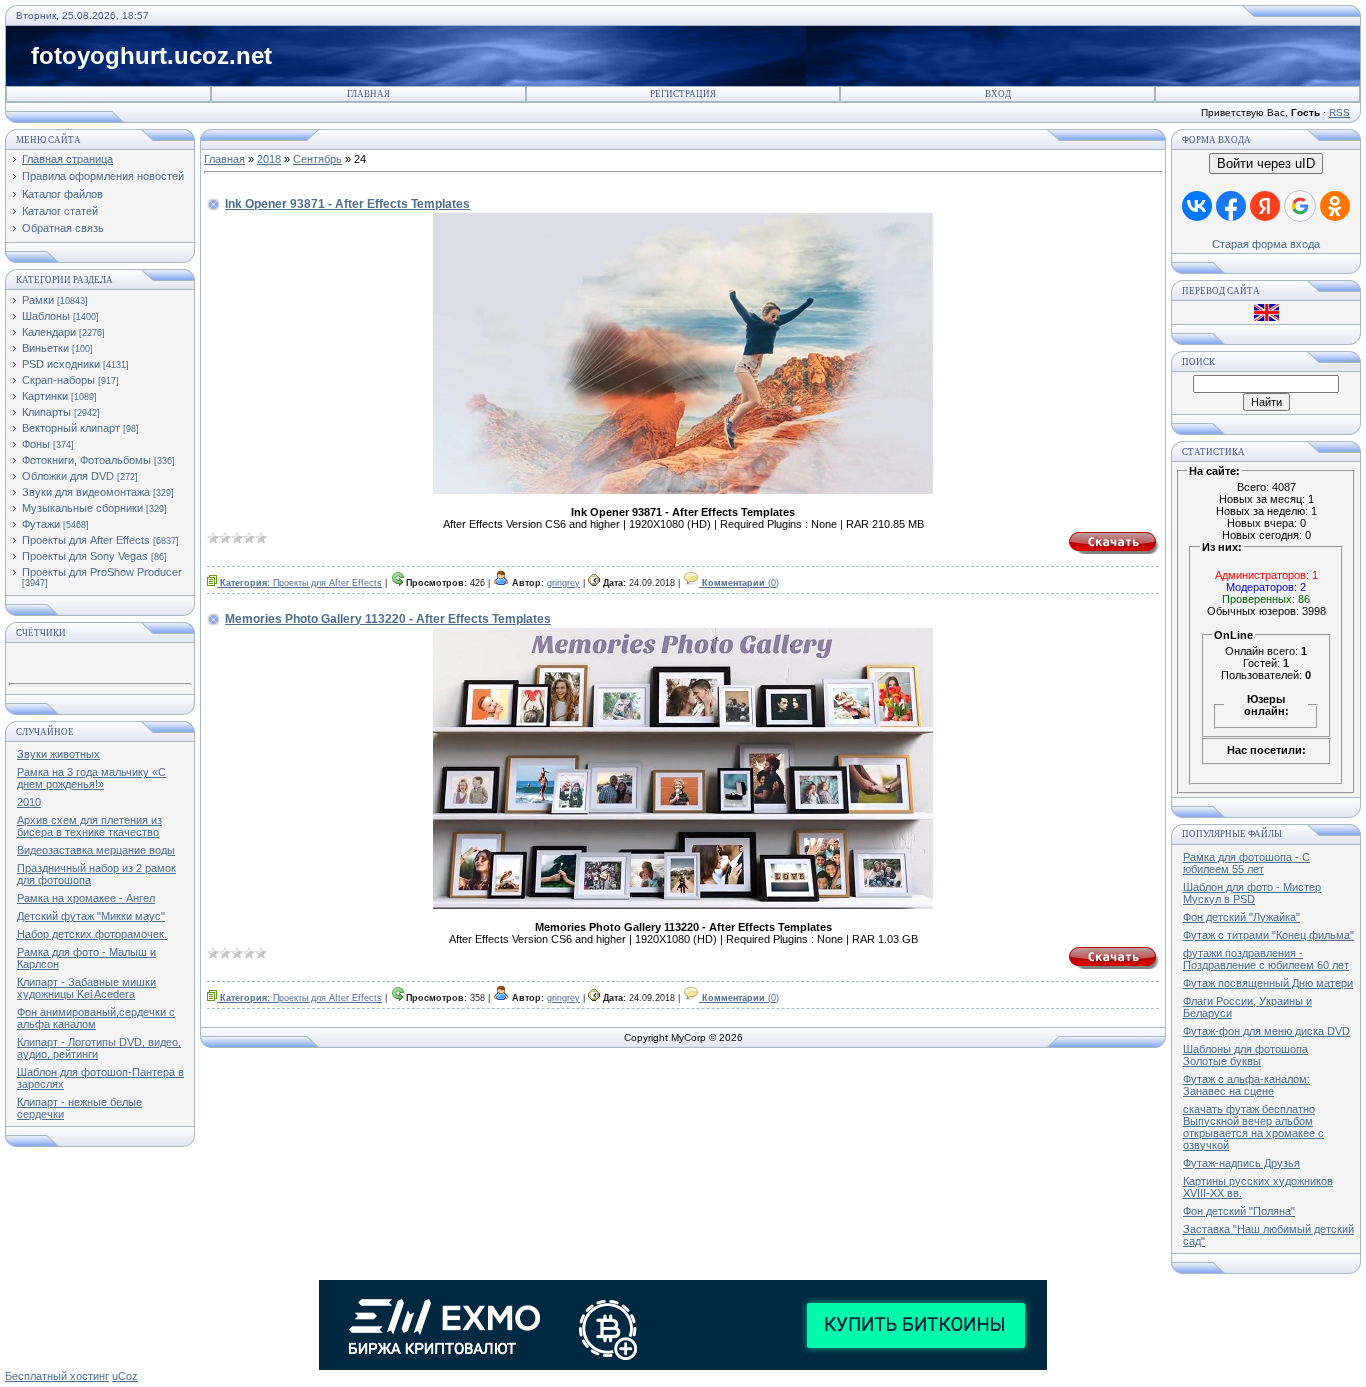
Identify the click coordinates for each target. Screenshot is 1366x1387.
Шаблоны (46, 316)
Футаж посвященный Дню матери (1268, 983)
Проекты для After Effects (86, 540)
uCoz (125, 1376)
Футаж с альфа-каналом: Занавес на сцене (1246, 1085)
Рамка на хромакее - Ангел (86, 898)
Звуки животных (58, 754)
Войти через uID (1266, 163)
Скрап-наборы (58, 380)
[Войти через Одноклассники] (1335, 206)
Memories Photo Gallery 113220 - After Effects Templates (388, 619)
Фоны (36, 444)
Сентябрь (317, 159)
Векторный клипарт (71, 428)
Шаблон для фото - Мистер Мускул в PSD (1252, 893)
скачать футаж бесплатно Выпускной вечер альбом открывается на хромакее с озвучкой (1253, 1127)
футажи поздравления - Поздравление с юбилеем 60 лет (1266, 959)
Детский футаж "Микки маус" (91, 916)
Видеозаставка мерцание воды (96, 850)
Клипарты (46, 412)
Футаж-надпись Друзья (1241, 1163)
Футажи (41, 524)
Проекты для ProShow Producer (102, 572)
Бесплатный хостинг (57, 1376)
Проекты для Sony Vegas (85, 556)
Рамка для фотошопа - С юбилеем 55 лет (1246, 863)
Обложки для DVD (68, 476)
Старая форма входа (1266, 244)
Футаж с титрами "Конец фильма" (1268, 935)
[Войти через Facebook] (1231, 206)
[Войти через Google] (1300, 206)
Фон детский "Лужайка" (1241, 917)
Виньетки (45, 348)
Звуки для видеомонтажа (86, 492)
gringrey (563, 583)
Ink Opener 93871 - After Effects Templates (347, 204)
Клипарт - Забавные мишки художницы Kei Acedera (86, 988)
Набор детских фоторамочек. (92, 934)
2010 (29, 802)
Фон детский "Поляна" (1239, 1211)
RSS (1339, 112)
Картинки (45, 396)
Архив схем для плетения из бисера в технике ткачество (89, 826)
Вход (998, 94)
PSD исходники (61, 364)
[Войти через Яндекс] (1265, 206)
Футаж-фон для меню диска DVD (1266, 1031)
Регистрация (683, 94)
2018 (269, 159)
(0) (740, 583)
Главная (368, 94)
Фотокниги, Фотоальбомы (86, 460)
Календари (49, 332)
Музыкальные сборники (82, 508)
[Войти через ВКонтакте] (1197, 206)
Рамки (38, 300)
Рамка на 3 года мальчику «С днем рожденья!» (91, 778)
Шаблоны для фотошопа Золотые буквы (1245, 1055)
